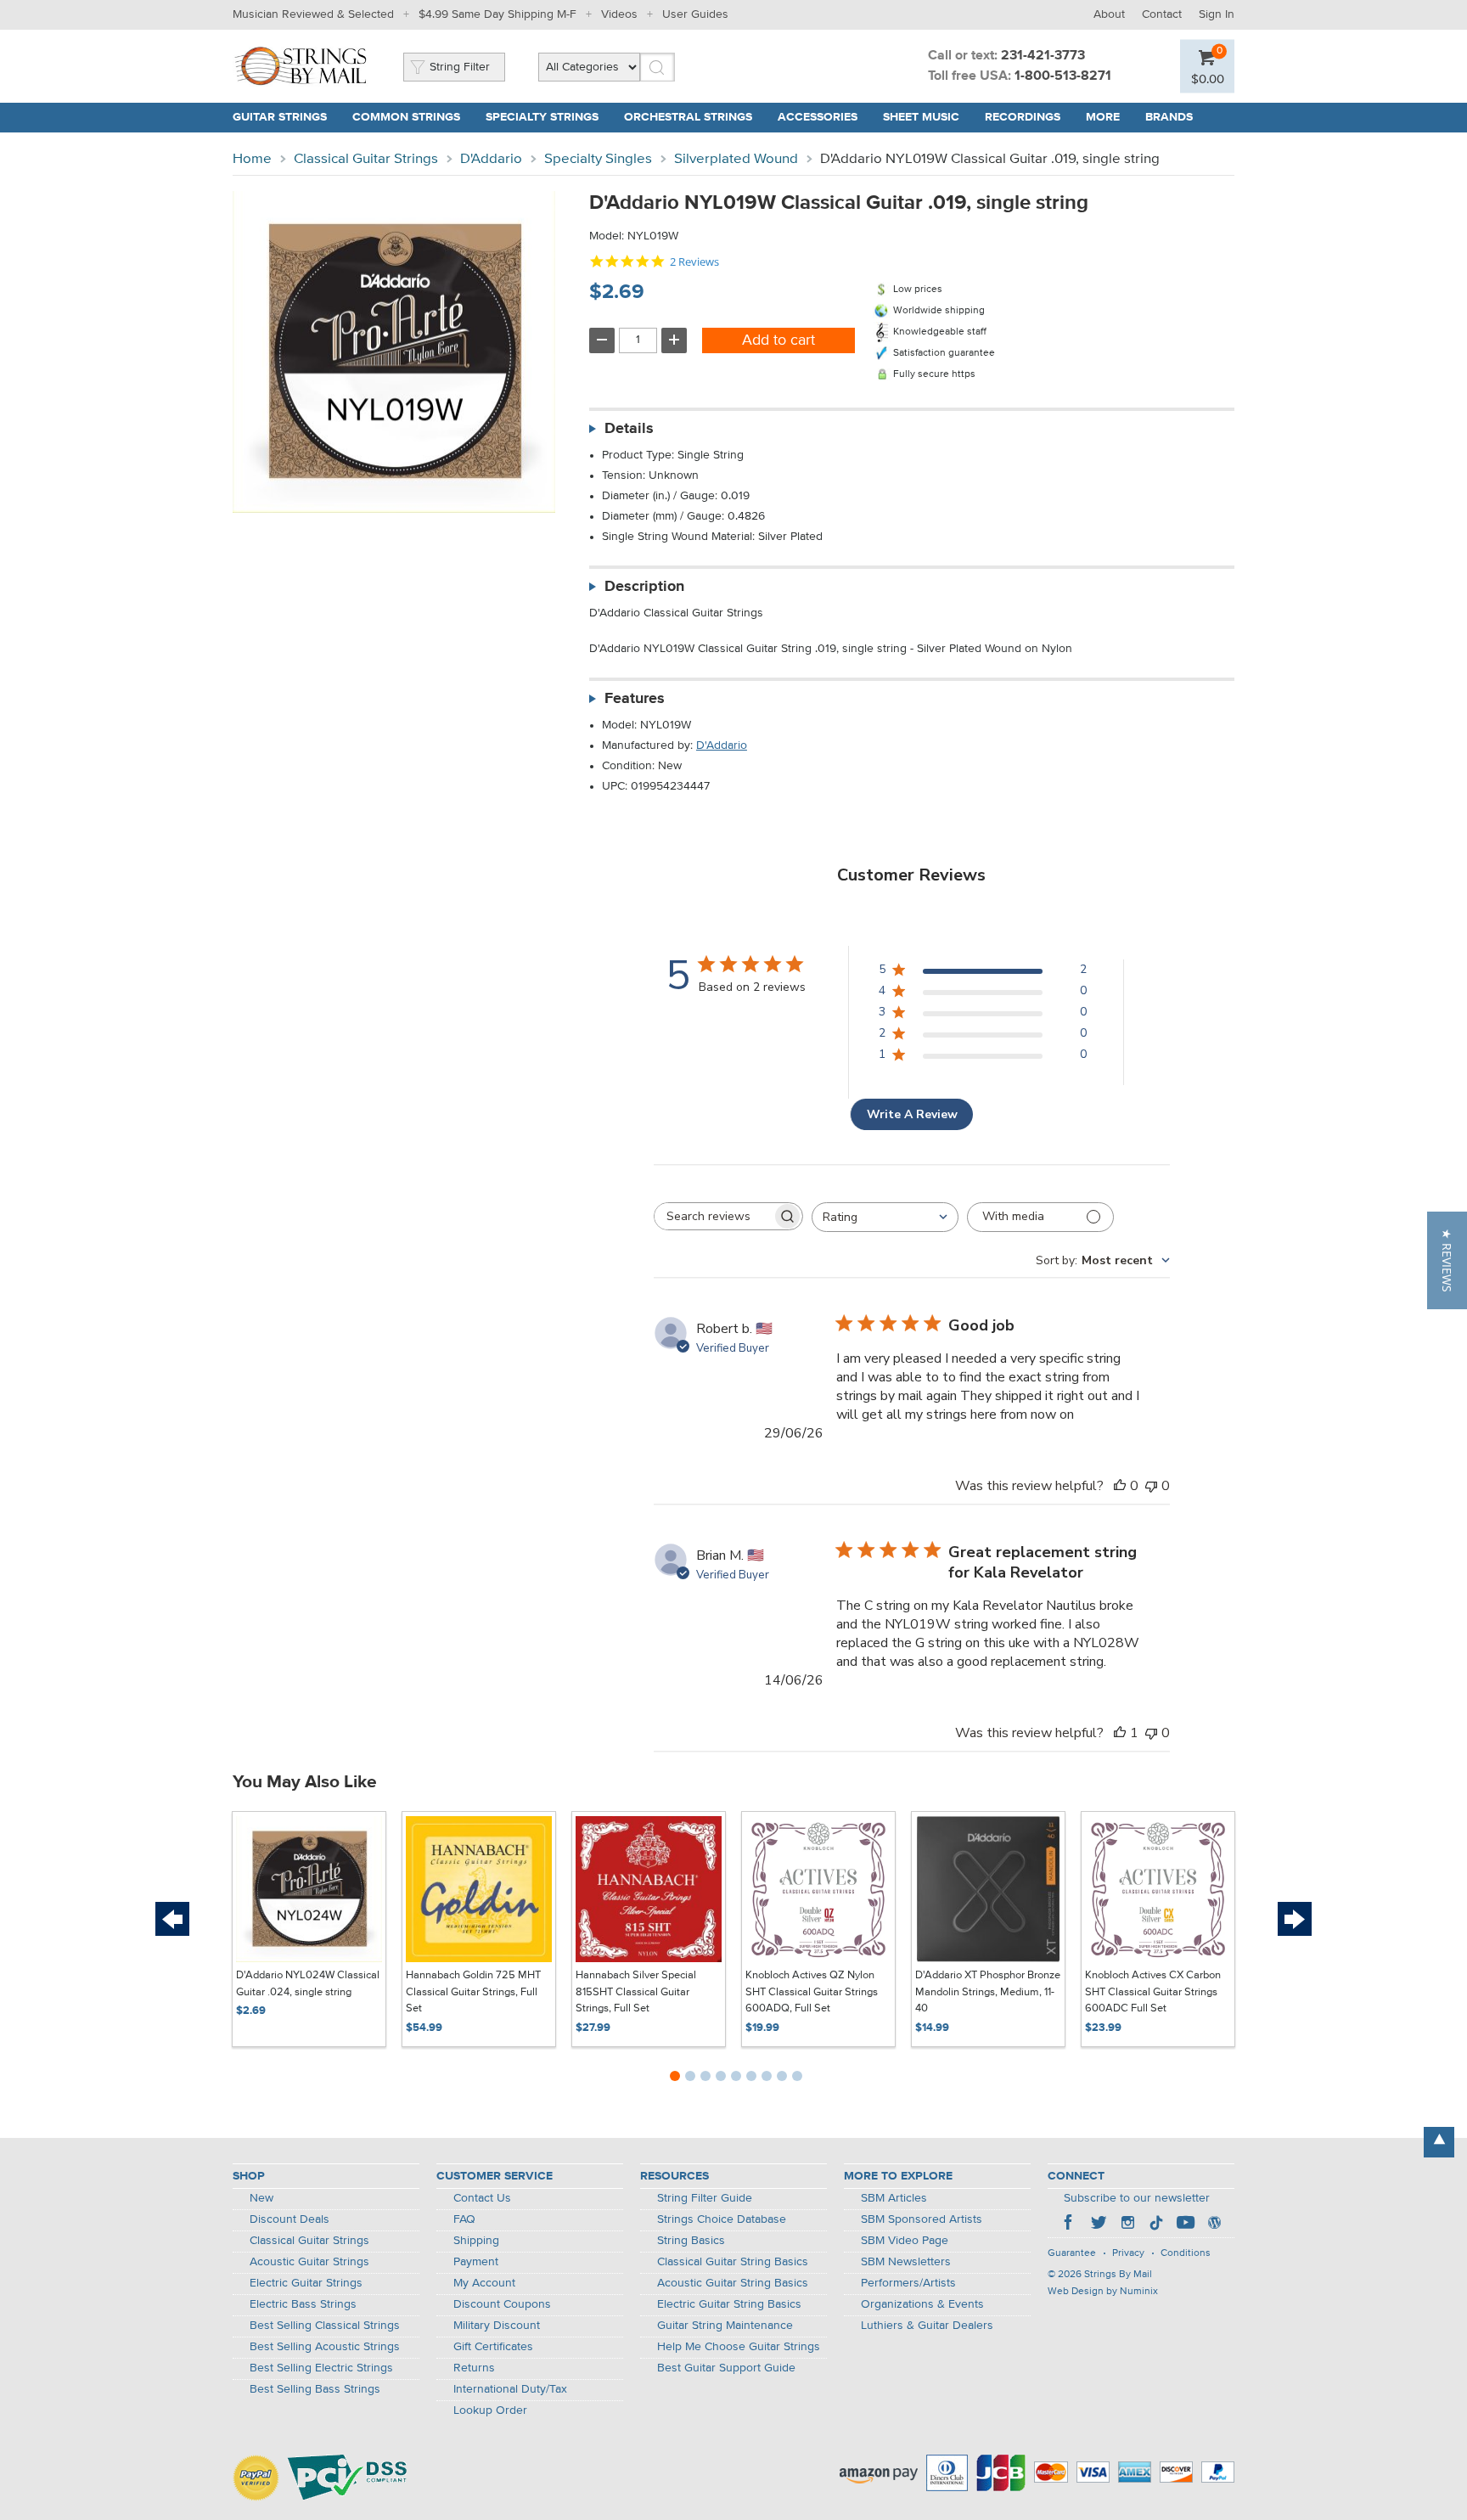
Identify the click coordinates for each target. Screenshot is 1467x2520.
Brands (1169, 117)
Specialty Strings (542, 117)
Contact (1162, 14)
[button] (1447, 1260)
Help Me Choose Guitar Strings (739, 2347)
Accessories (818, 117)
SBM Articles (894, 2198)
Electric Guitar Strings (306, 2283)
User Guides (695, 14)
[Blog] (1214, 2225)
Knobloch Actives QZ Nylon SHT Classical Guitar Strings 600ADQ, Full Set (812, 1992)
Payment (476, 2262)
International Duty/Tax (510, 2389)
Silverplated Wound (736, 159)
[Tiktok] (1156, 2225)
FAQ (464, 2219)
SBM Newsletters (906, 2262)
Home (252, 159)
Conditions (1186, 2253)
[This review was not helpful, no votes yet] (1151, 1486)
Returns (474, 2368)
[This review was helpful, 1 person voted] (1120, 1733)
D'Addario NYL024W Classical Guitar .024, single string (308, 1984)
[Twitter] (1099, 2225)
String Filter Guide (705, 2198)
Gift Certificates (493, 2347)
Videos (619, 14)
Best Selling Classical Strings (325, 2326)
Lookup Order (490, 2410)
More (1103, 117)
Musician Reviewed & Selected (313, 14)
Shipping (476, 2241)
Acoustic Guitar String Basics (733, 2283)
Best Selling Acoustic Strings (325, 2347)
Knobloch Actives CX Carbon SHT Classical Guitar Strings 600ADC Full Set (1153, 1992)
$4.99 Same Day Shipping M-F (497, 14)
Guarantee (1072, 2253)
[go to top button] (1439, 2142)
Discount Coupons (502, 2304)
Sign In (1217, 14)
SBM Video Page (905, 2241)
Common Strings (406, 117)
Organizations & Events (922, 2304)
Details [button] (629, 429)
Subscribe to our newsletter (1137, 2198)
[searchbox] (713, 1216)
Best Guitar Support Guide (726, 2368)
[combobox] (885, 1217)
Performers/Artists (908, 2283)
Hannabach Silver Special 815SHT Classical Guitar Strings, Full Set (636, 1992)
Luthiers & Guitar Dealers (927, 2326)
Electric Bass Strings (303, 2304)
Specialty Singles (598, 159)
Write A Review (912, 1114)
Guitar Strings (280, 117)
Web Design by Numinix (1103, 2292)
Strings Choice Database (722, 2219)
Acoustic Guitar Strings (309, 2262)
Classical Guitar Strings (366, 159)
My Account (484, 2283)
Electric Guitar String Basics (729, 2304)
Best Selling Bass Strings (315, 2389)
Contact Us (482, 2198)
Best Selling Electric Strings (321, 2368)
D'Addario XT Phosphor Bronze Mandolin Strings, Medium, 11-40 (988, 1992)
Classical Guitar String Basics (733, 2262)
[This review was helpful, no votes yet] (1120, 1486)
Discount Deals (289, 2219)
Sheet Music (921, 117)
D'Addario (491, 159)
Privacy (1128, 2253)
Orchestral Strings (688, 117)
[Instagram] (1127, 2225)
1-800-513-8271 (1063, 76)
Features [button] (635, 699)
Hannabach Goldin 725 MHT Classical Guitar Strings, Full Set (473, 1992)
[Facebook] (1070, 2225)
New (261, 2198)
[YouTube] (1185, 2225)
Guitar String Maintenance (725, 2326)
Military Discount (497, 2326)
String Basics (691, 2241)
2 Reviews (694, 262)
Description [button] (644, 587)
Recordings (1023, 117)
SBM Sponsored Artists (922, 2219)
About (1109, 14)
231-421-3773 (1043, 56)
